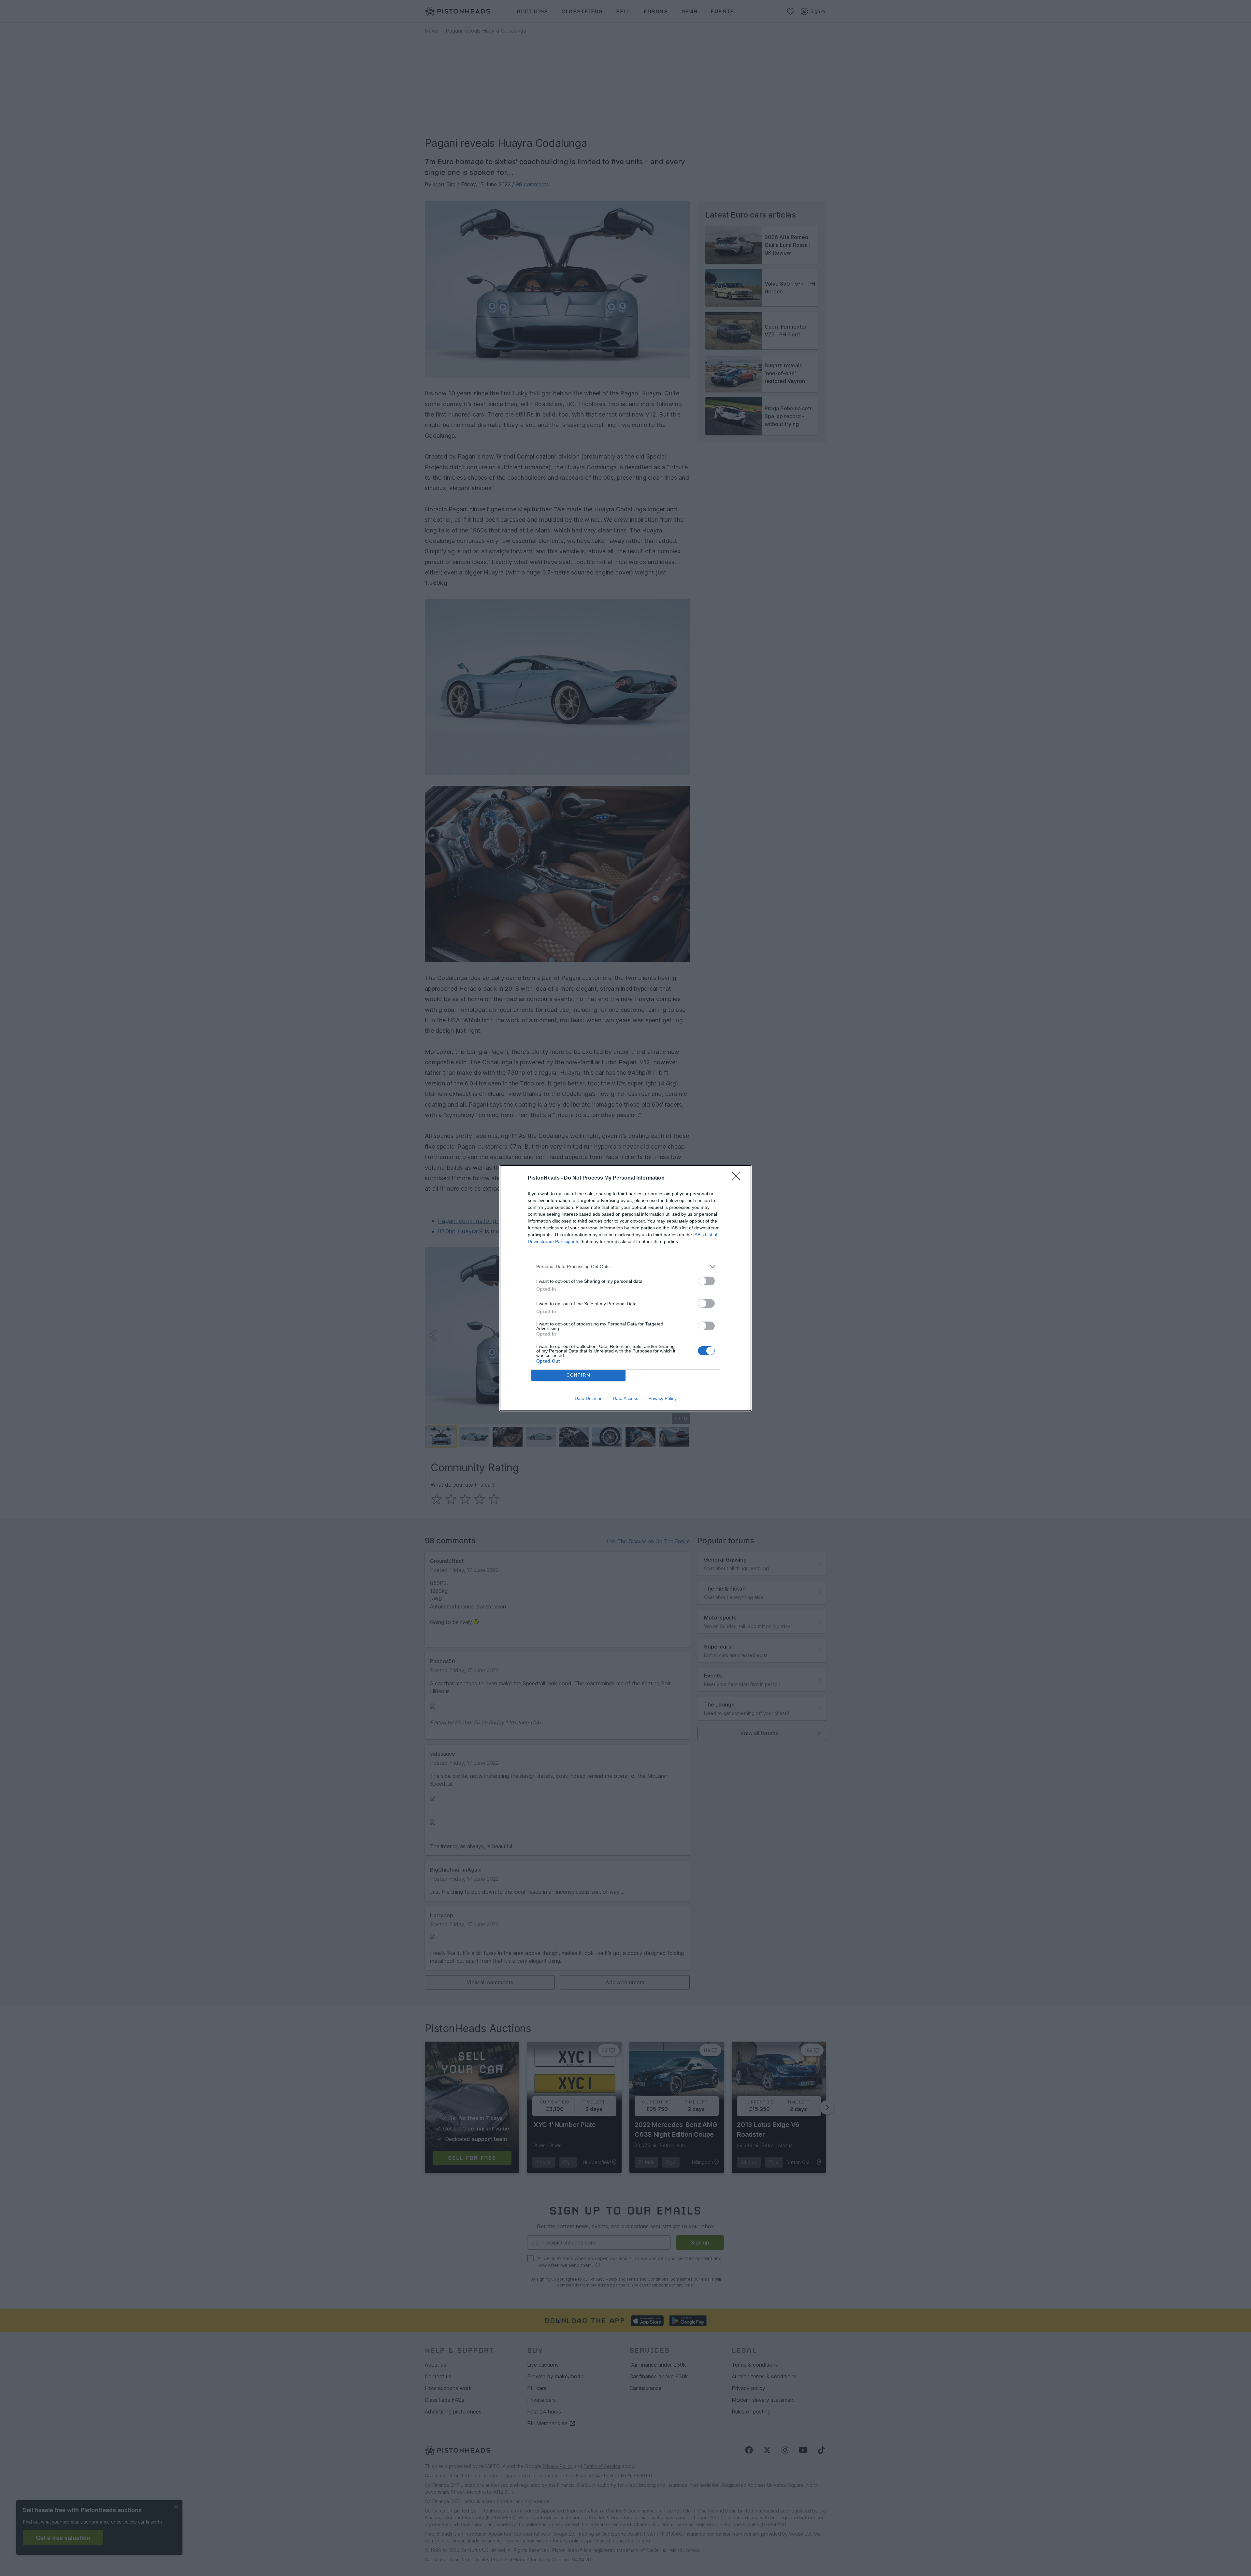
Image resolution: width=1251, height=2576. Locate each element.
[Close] (738, 1178)
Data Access (625, 1398)
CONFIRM (579, 1375)
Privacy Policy (662, 1398)
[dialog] (625, 1288)
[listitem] (625, 1267)
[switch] (706, 1281)
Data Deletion (589, 1398)
